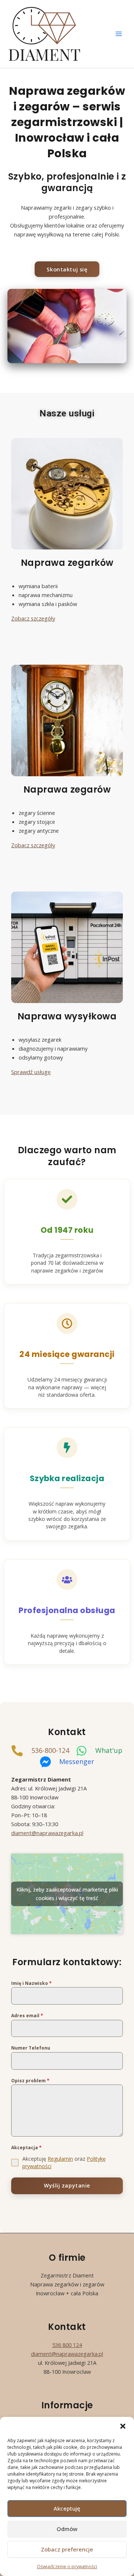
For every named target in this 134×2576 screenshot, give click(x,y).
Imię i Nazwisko (31, 1983)
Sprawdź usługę (31, 1072)
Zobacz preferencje (67, 2549)
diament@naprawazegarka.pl (67, 2354)
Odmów (67, 2529)
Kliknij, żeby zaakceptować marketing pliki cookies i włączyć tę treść (67, 1894)
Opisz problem (30, 2081)
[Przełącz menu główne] (119, 34)
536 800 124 (67, 2345)
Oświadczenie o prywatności (67, 2567)
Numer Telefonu (31, 2048)
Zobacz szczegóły (33, 618)
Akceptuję (67, 2508)
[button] (123, 2426)
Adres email (27, 2016)
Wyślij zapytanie (67, 2185)
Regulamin (60, 2159)
